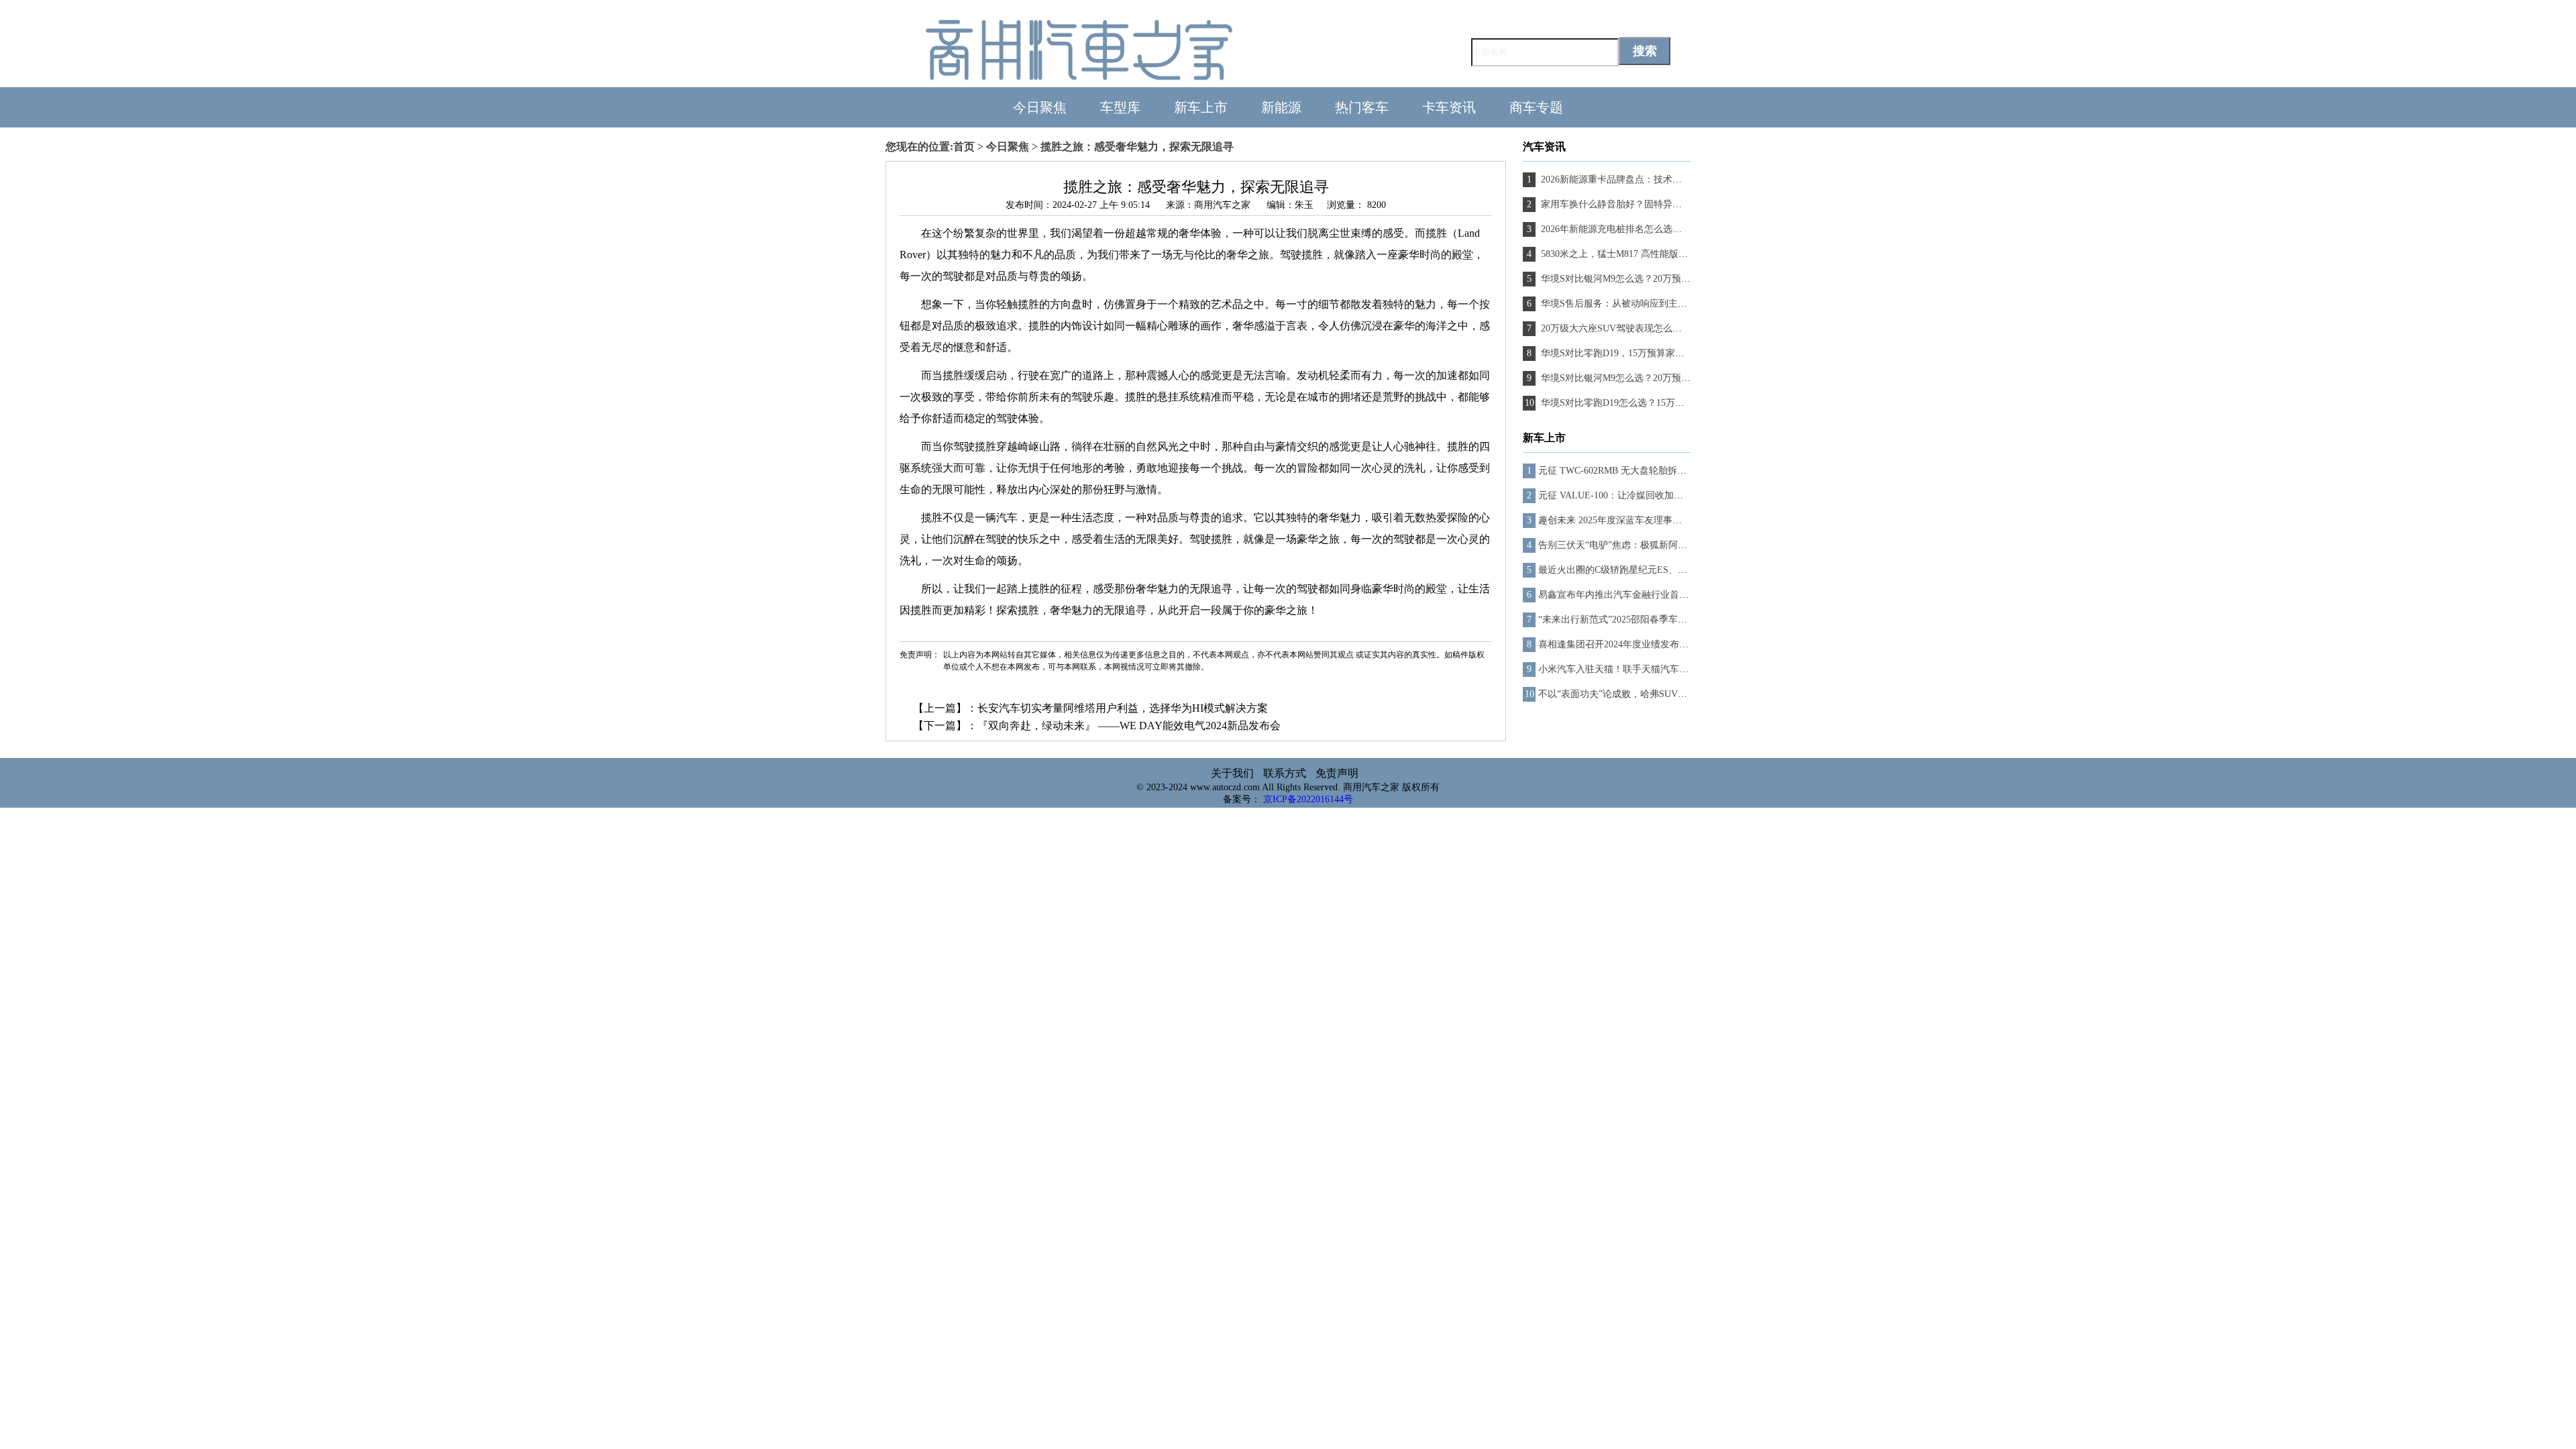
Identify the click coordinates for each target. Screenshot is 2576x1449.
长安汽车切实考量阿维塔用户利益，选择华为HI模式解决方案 (1123, 708)
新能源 (1281, 107)
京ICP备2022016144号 (1308, 799)
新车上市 (1201, 107)
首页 (964, 147)
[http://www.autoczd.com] (1079, 81)
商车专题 (1536, 107)
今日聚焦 (1040, 107)
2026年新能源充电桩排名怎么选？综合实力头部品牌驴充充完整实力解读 (1690, 229)
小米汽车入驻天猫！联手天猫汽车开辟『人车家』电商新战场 (1665, 669)
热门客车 (1362, 107)
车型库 (1120, 107)
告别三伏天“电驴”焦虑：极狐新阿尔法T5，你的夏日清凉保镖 (1665, 545)
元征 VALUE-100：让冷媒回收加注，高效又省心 (1639, 495)
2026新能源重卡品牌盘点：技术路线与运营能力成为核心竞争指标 (1676, 179)
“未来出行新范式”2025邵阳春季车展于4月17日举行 (1643, 620)
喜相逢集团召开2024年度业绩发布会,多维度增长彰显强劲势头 (1666, 644)
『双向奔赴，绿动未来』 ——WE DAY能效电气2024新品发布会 (1129, 726)
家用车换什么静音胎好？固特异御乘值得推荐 (1633, 204)
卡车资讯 (1449, 107)
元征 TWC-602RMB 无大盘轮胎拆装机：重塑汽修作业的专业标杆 (1673, 471)
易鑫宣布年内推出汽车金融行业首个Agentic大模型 (1642, 595)
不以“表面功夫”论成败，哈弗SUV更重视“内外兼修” (1645, 694)
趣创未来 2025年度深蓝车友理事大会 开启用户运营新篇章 (1658, 520)
